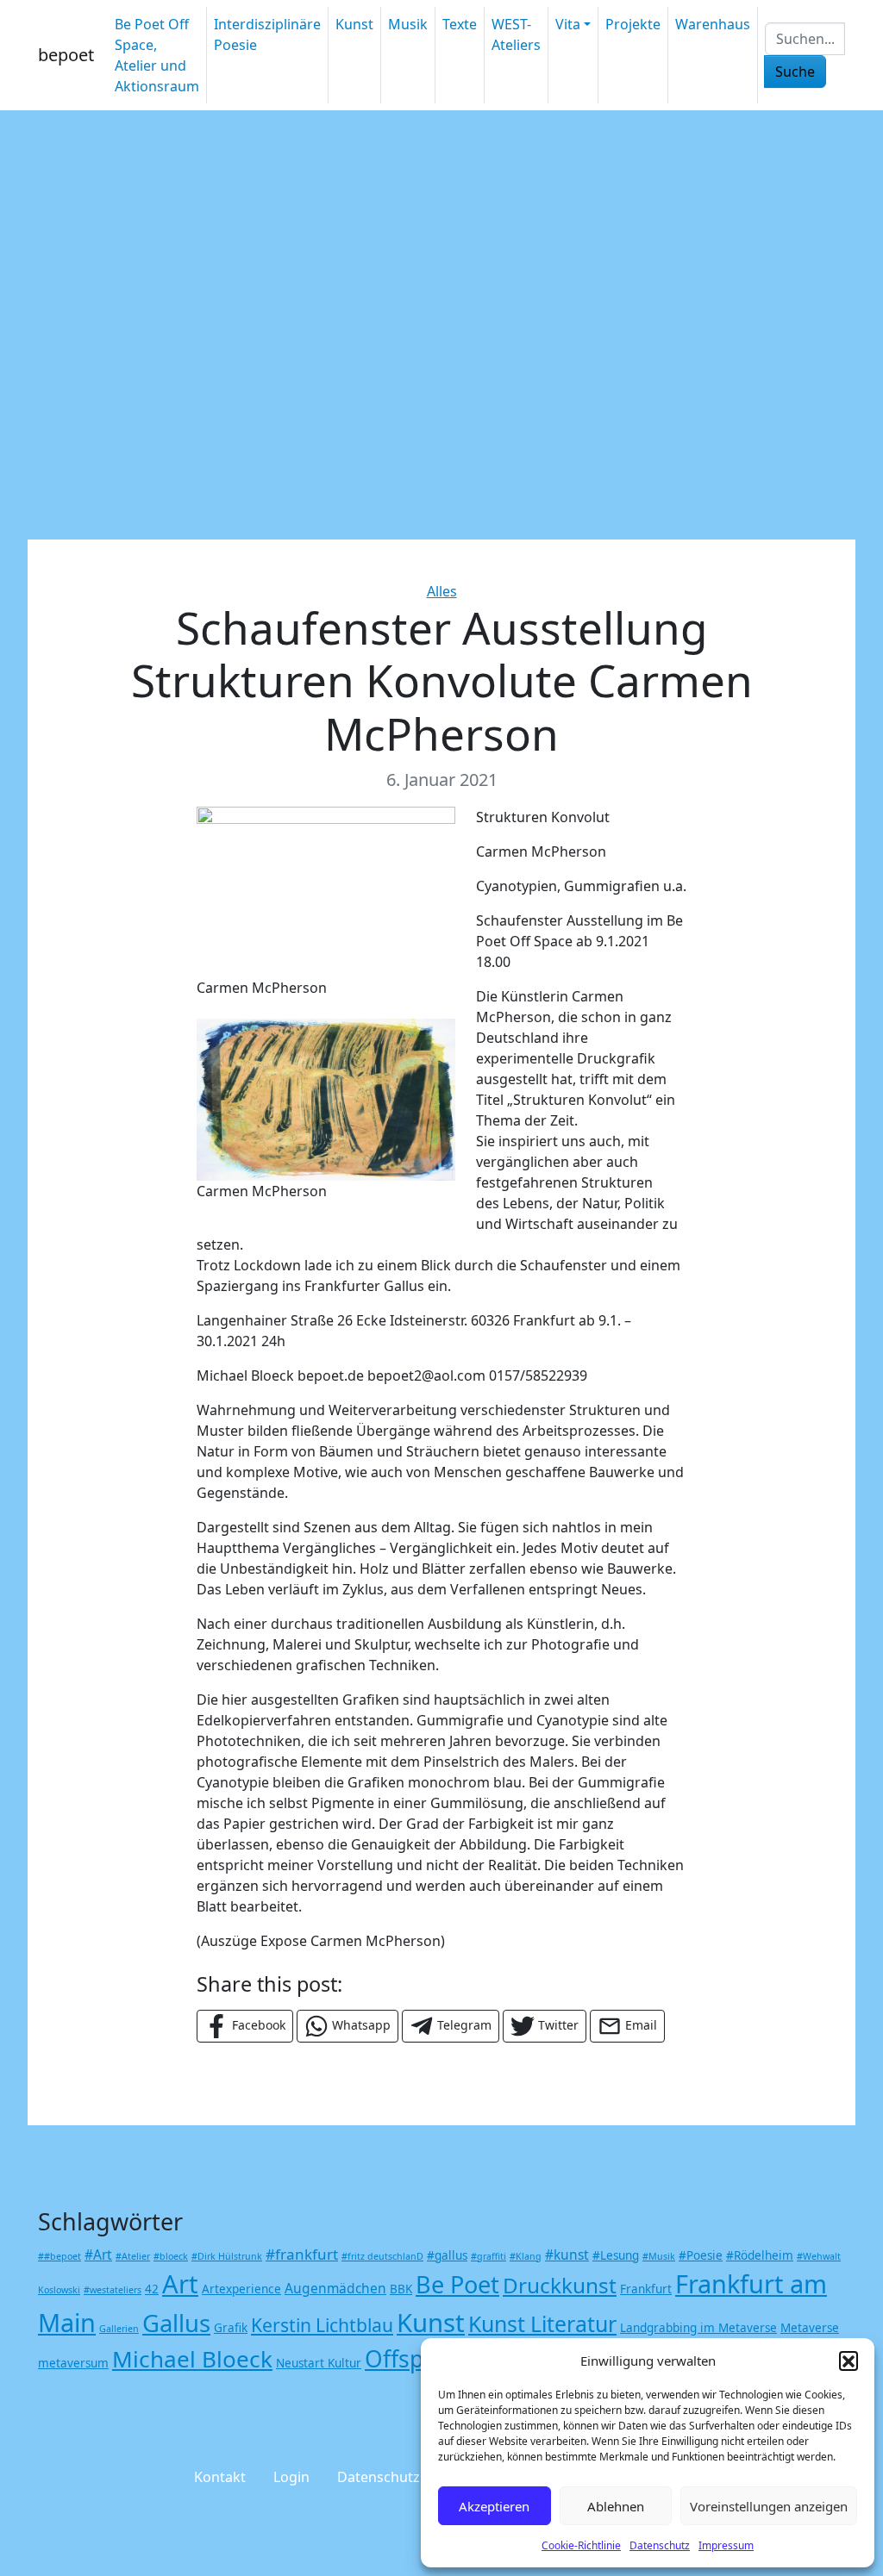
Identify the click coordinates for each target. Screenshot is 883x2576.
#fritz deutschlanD (382, 2256)
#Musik (659, 2256)
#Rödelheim (760, 2255)
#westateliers (113, 2290)
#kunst (567, 2255)
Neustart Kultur (319, 2363)
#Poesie (701, 2255)
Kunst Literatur (542, 2323)
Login (291, 2477)
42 (152, 2289)
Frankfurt (646, 2289)
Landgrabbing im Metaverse (698, 2328)
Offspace (413, 2359)
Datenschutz (660, 2545)
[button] (849, 2361)
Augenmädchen (335, 2288)
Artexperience (241, 2289)
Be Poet (457, 2284)
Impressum (726, 2545)
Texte (460, 24)
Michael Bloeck (192, 2359)
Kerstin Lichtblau (322, 2325)
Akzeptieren (494, 2506)
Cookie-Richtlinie (581, 2545)
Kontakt (220, 2477)
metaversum (73, 2363)
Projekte (633, 24)
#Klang (526, 2256)
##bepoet (59, 2256)
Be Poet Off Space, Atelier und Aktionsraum (157, 55)
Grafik (231, 2328)
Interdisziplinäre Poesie (267, 34)
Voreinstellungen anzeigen (769, 2506)
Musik (408, 24)
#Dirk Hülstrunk (227, 2256)
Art (180, 2284)
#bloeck (171, 2256)
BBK (401, 2289)
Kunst (354, 24)
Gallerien (119, 2329)
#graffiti (488, 2256)
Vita (568, 24)
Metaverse (810, 2328)
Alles (442, 591)
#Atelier (133, 2256)
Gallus (176, 2323)
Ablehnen (616, 2506)
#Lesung (616, 2255)
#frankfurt (302, 2254)
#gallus (447, 2255)
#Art (98, 2255)
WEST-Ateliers (516, 34)
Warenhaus (713, 24)
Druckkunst (560, 2285)
